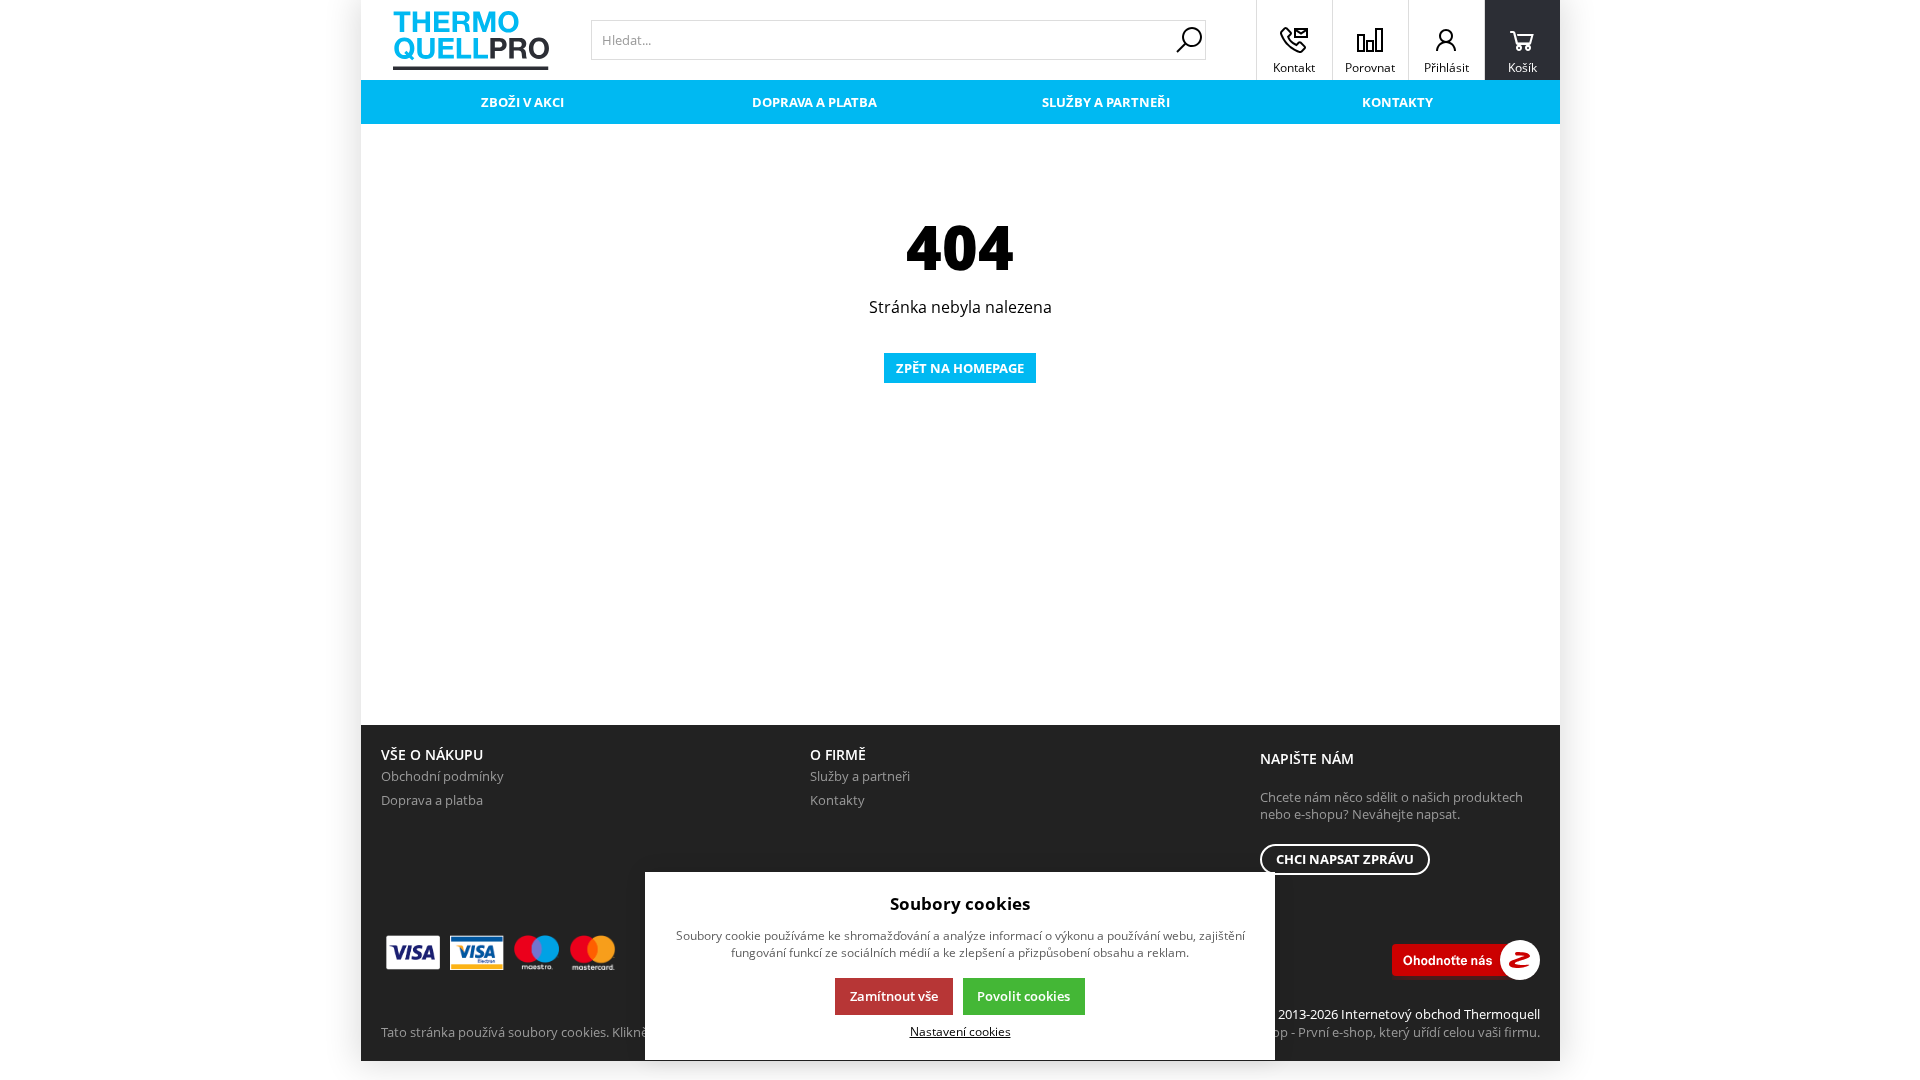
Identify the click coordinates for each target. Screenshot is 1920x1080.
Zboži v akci (522, 102)
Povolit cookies (1023, 996)
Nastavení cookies (960, 1031)
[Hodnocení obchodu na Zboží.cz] (1466, 960)
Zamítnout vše (894, 996)
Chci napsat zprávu (1345, 859)
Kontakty (1397, 102)
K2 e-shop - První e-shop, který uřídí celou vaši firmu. (1384, 1032)
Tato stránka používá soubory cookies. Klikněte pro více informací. (576, 1032)
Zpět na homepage (960, 368)
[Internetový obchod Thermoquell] (471, 40)
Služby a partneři (1106, 102)
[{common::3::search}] (1189, 40)
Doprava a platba (814, 102)
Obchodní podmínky (442, 776)
